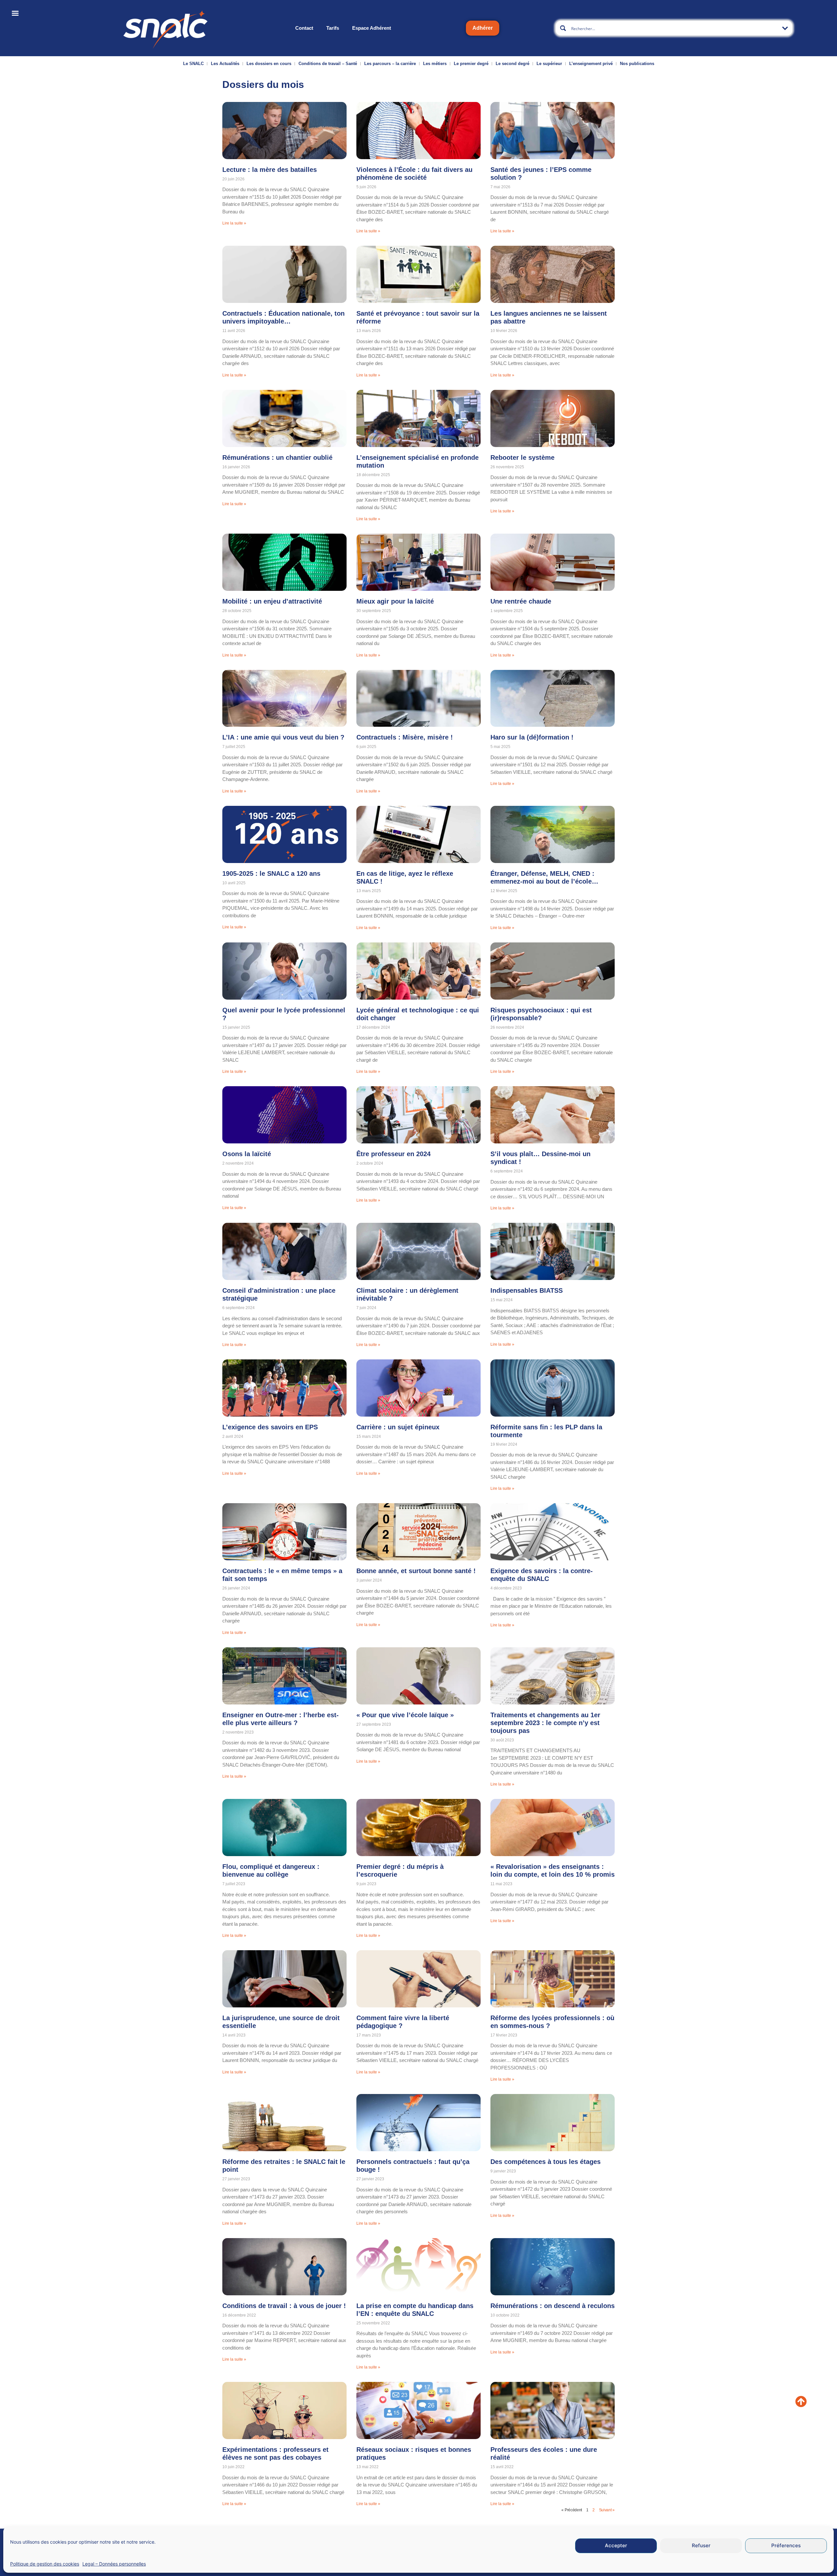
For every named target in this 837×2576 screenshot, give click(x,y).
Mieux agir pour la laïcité (395, 601)
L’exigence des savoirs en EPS (270, 1427)
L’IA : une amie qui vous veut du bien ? (283, 737)
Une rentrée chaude (521, 601)
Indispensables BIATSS (527, 1290)
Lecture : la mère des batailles (270, 170)
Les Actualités (225, 64)
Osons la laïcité (247, 1154)
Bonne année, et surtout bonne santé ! (416, 1571)
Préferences (786, 2546)
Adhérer (483, 28)
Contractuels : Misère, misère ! (405, 737)
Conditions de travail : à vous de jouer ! (284, 2306)
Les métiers (435, 64)
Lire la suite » (234, 223)
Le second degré (512, 64)
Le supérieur (549, 64)
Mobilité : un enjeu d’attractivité (272, 601)
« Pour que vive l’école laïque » (405, 1715)
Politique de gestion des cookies (45, 2564)
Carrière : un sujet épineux (398, 1427)
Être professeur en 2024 (393, 1154)
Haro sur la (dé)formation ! (532, 737)
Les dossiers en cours (269, 64)
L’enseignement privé (591, 64)
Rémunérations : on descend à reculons (553, 2306)
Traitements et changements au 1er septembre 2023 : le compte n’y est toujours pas (545, 1723)
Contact (304, 28)
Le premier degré (471, 64)
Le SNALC (193, 64)
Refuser (701, 2546)
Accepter (616, 2546)
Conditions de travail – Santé (328, 64)
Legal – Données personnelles (114, 2564)
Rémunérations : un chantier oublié (277, 457)
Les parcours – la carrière (390, 64)
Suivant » (607, 2510)
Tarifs (333, 28)
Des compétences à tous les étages (546, 2162)
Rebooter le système (522, 457)
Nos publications (637, 64)
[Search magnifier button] (563, 28)
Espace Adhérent (372, 28)
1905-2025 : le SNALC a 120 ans (271, 873)
